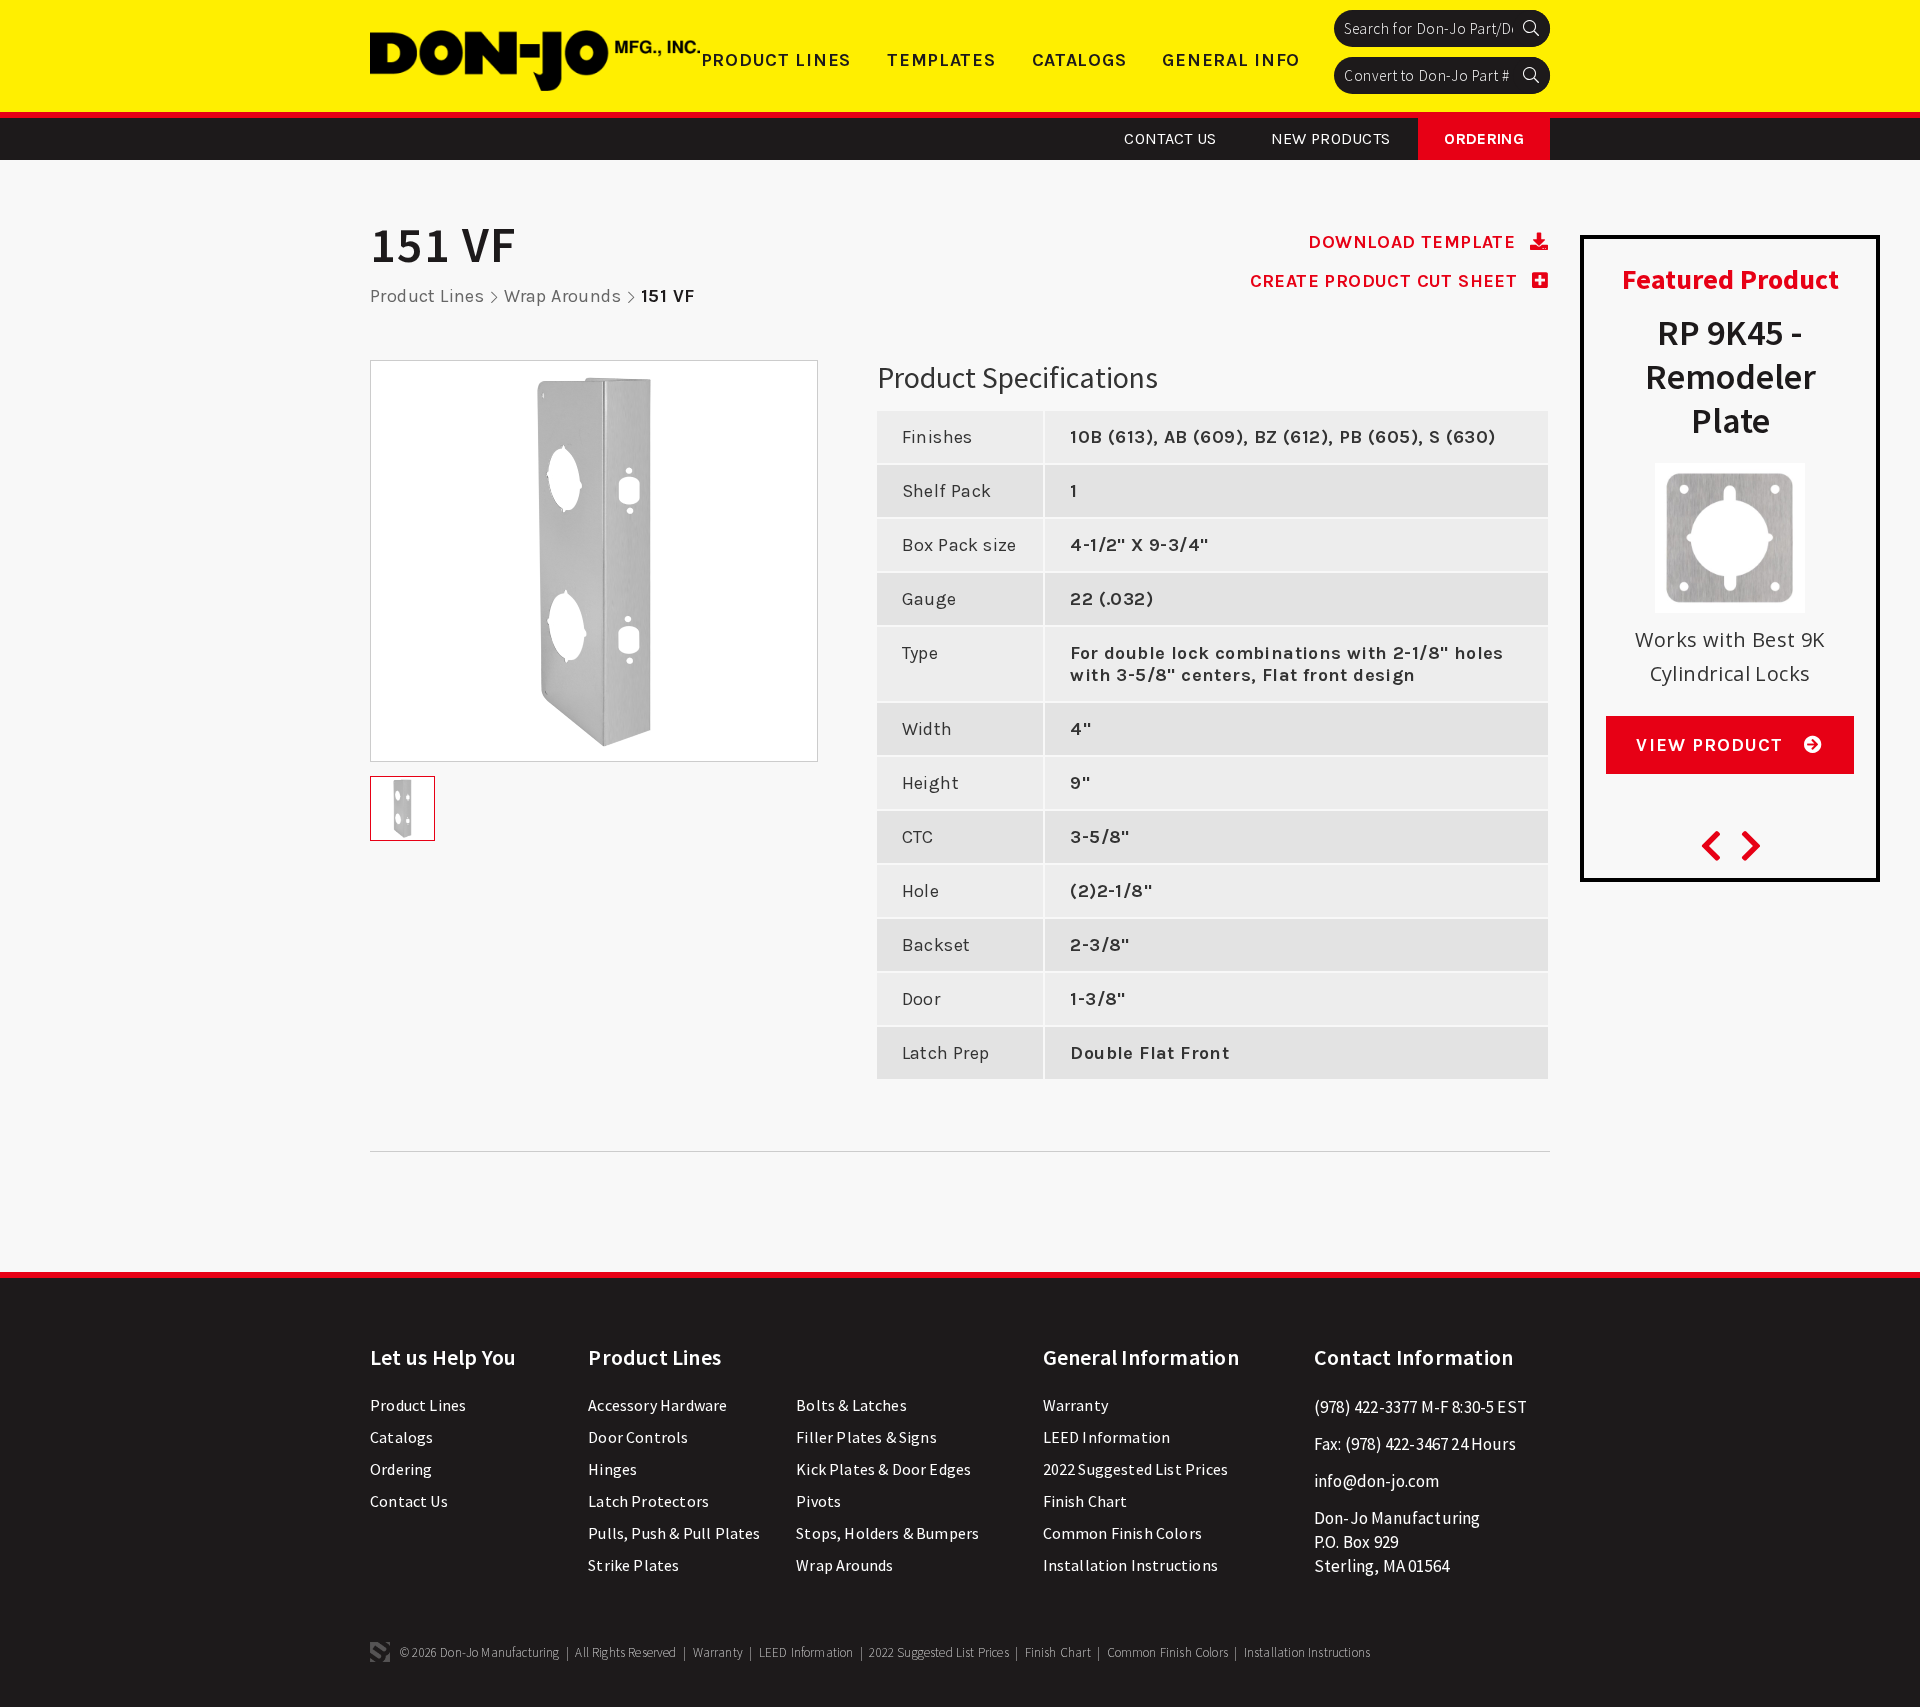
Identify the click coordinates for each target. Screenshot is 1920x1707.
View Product (1712, 745)
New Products (1331, 138)
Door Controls (638, 1437)
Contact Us (1170, 138)
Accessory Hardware (657, 1405)
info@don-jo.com (1377, 1481)
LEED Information (1107, 1437)
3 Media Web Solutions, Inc (380, 1652)
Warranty (1075, 1405)
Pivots (818, 1501)
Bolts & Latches (851, 1405)
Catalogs (1079, 60)
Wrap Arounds (562, 296)
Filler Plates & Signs (866, 1437)
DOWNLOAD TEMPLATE (1414, 242)
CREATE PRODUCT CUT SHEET (1386, 281)
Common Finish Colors (1122, 1533)
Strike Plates (633, 1565)
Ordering (1484, 138)
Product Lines (776, 60)
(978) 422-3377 (1365, 1407)
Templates (941, 60)
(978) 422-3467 (1396, 1444)
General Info (1231, 60)
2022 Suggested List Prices (1135, 1469)
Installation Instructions (1130, 1565)
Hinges (612, 1469)
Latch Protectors (648, 1501)
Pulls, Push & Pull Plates (674, 1533)
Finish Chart (1085, 1501)
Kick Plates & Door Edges (883, 1469)
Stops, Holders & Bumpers (887, 1533)
